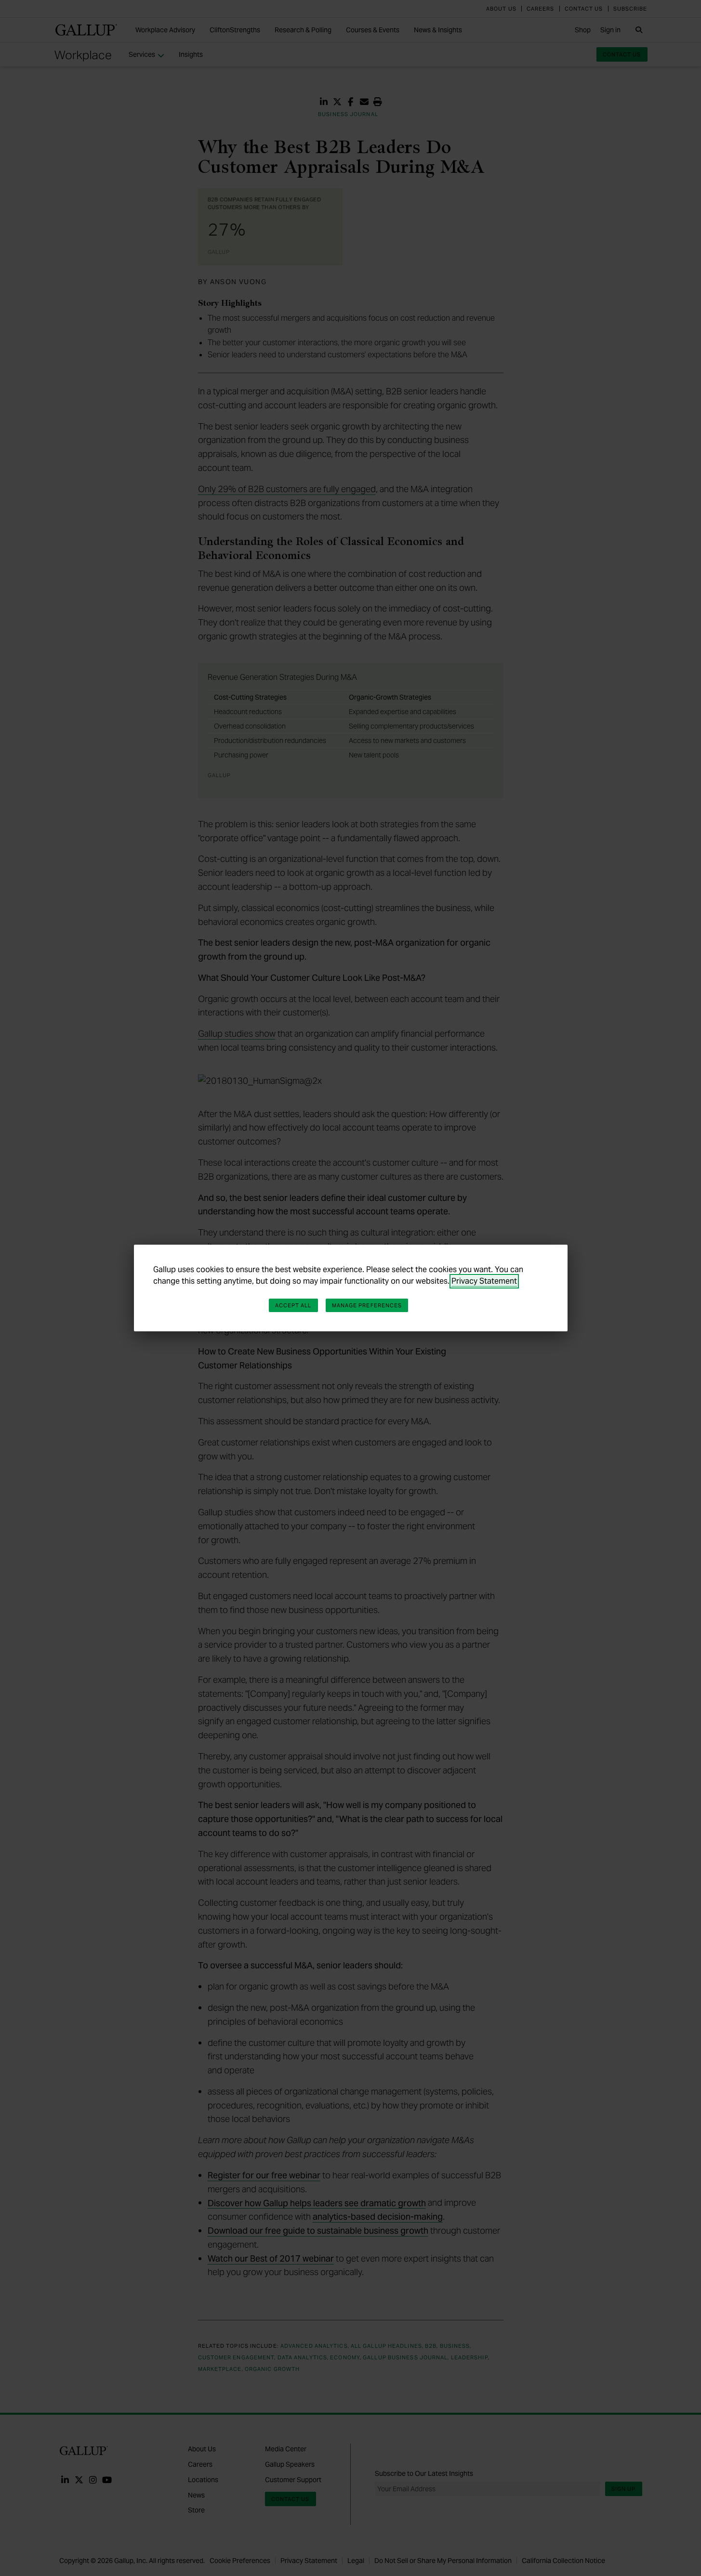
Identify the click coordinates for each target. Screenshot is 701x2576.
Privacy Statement (484, 1281)
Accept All (293, 1305)
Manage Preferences (367, 1305)
